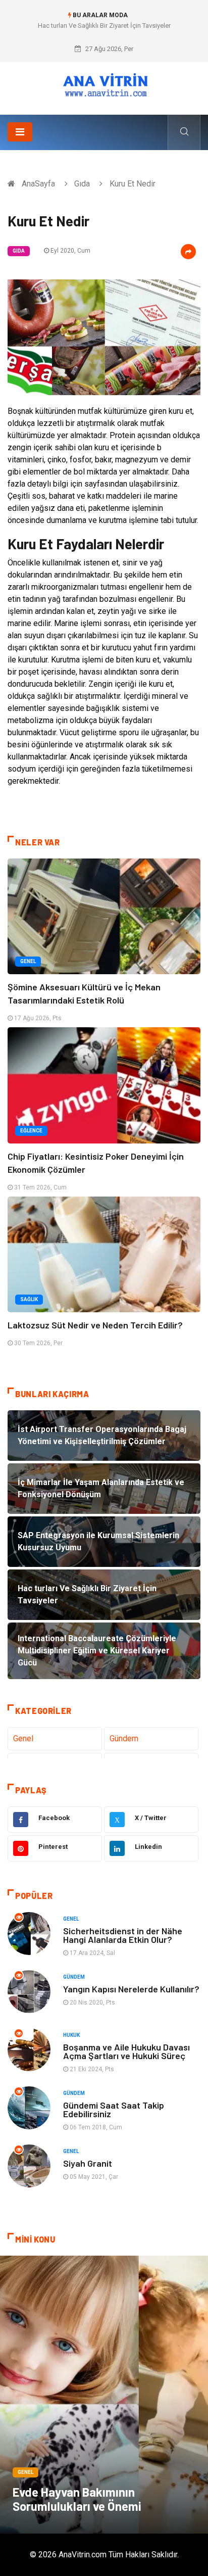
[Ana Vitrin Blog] (104, 85)
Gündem (124, 1738)
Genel (28, 961)
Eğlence (31, 1131)
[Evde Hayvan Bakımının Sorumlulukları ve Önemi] (104, 2395)
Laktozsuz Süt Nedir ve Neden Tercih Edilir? (95, 1325)
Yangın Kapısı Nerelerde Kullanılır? (131, 1989)
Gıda (82, 184)
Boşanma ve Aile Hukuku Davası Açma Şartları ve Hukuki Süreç (126, 2051)
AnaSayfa (38, 184)
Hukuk (71, 2035)
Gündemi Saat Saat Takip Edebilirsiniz (114, 2109)
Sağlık (29, 1299)
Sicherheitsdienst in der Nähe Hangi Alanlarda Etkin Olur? (123, 1935)
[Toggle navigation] (20, 132)
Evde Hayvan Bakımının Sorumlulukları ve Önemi (77, 2499)
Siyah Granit (88, 2163)
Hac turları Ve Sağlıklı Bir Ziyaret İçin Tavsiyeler (104, 26)
